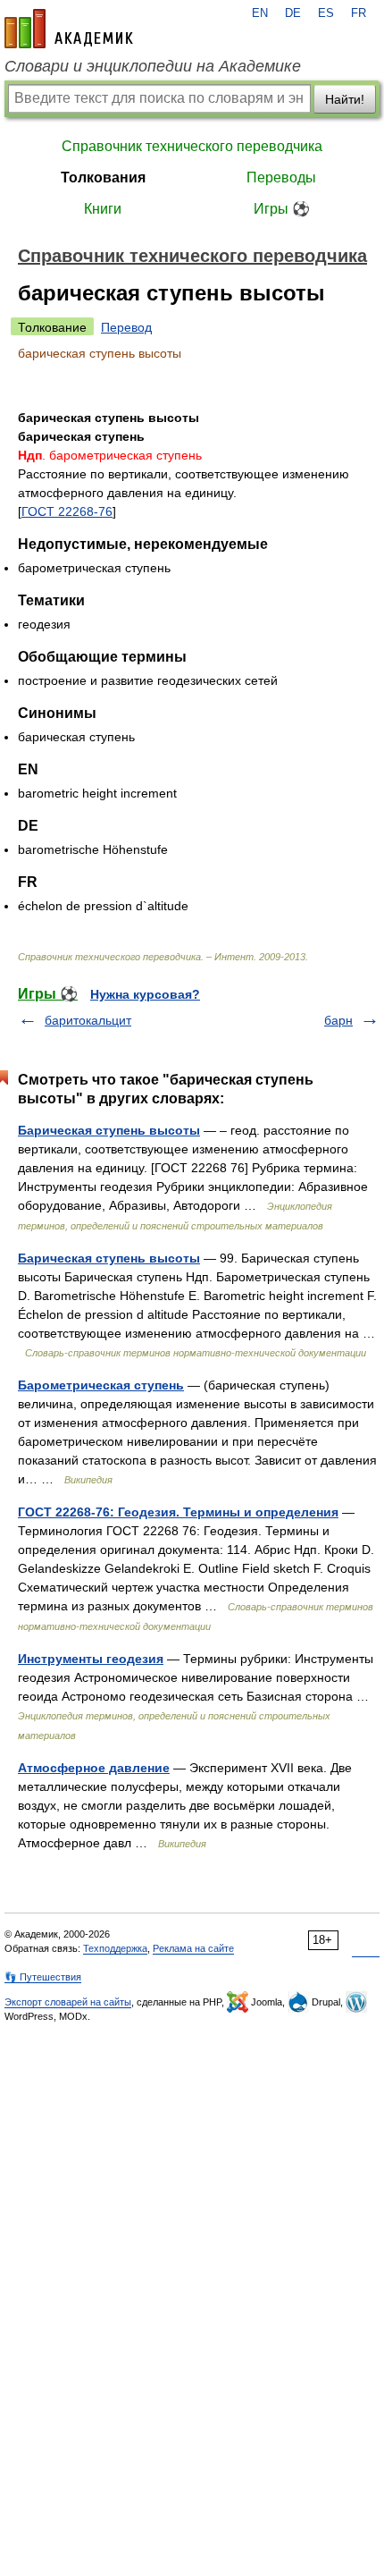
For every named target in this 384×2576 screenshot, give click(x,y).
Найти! (345, 99)
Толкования (103, 177)
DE (293, 13)
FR (359, 13)
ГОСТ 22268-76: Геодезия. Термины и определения (178, 1512)
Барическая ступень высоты (109, 1130)
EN (260, 13)
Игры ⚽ (282, 209)
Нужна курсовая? (145, 994)
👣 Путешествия (43, 1977)
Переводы (281, 177)
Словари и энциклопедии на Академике (153, 66)
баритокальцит (88, 1020)
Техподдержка (115, 1948)
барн (338, 1020)
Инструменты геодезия (91, 1659)
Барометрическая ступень (101, 1385)
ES (326, 13)
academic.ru (69, 29)
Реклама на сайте (193, 1948)
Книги (103, 209)
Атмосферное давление (94, 1768)
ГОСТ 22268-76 (67, 511)
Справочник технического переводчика (192, 146)
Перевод (126, 327)
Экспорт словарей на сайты (68, 2002)
